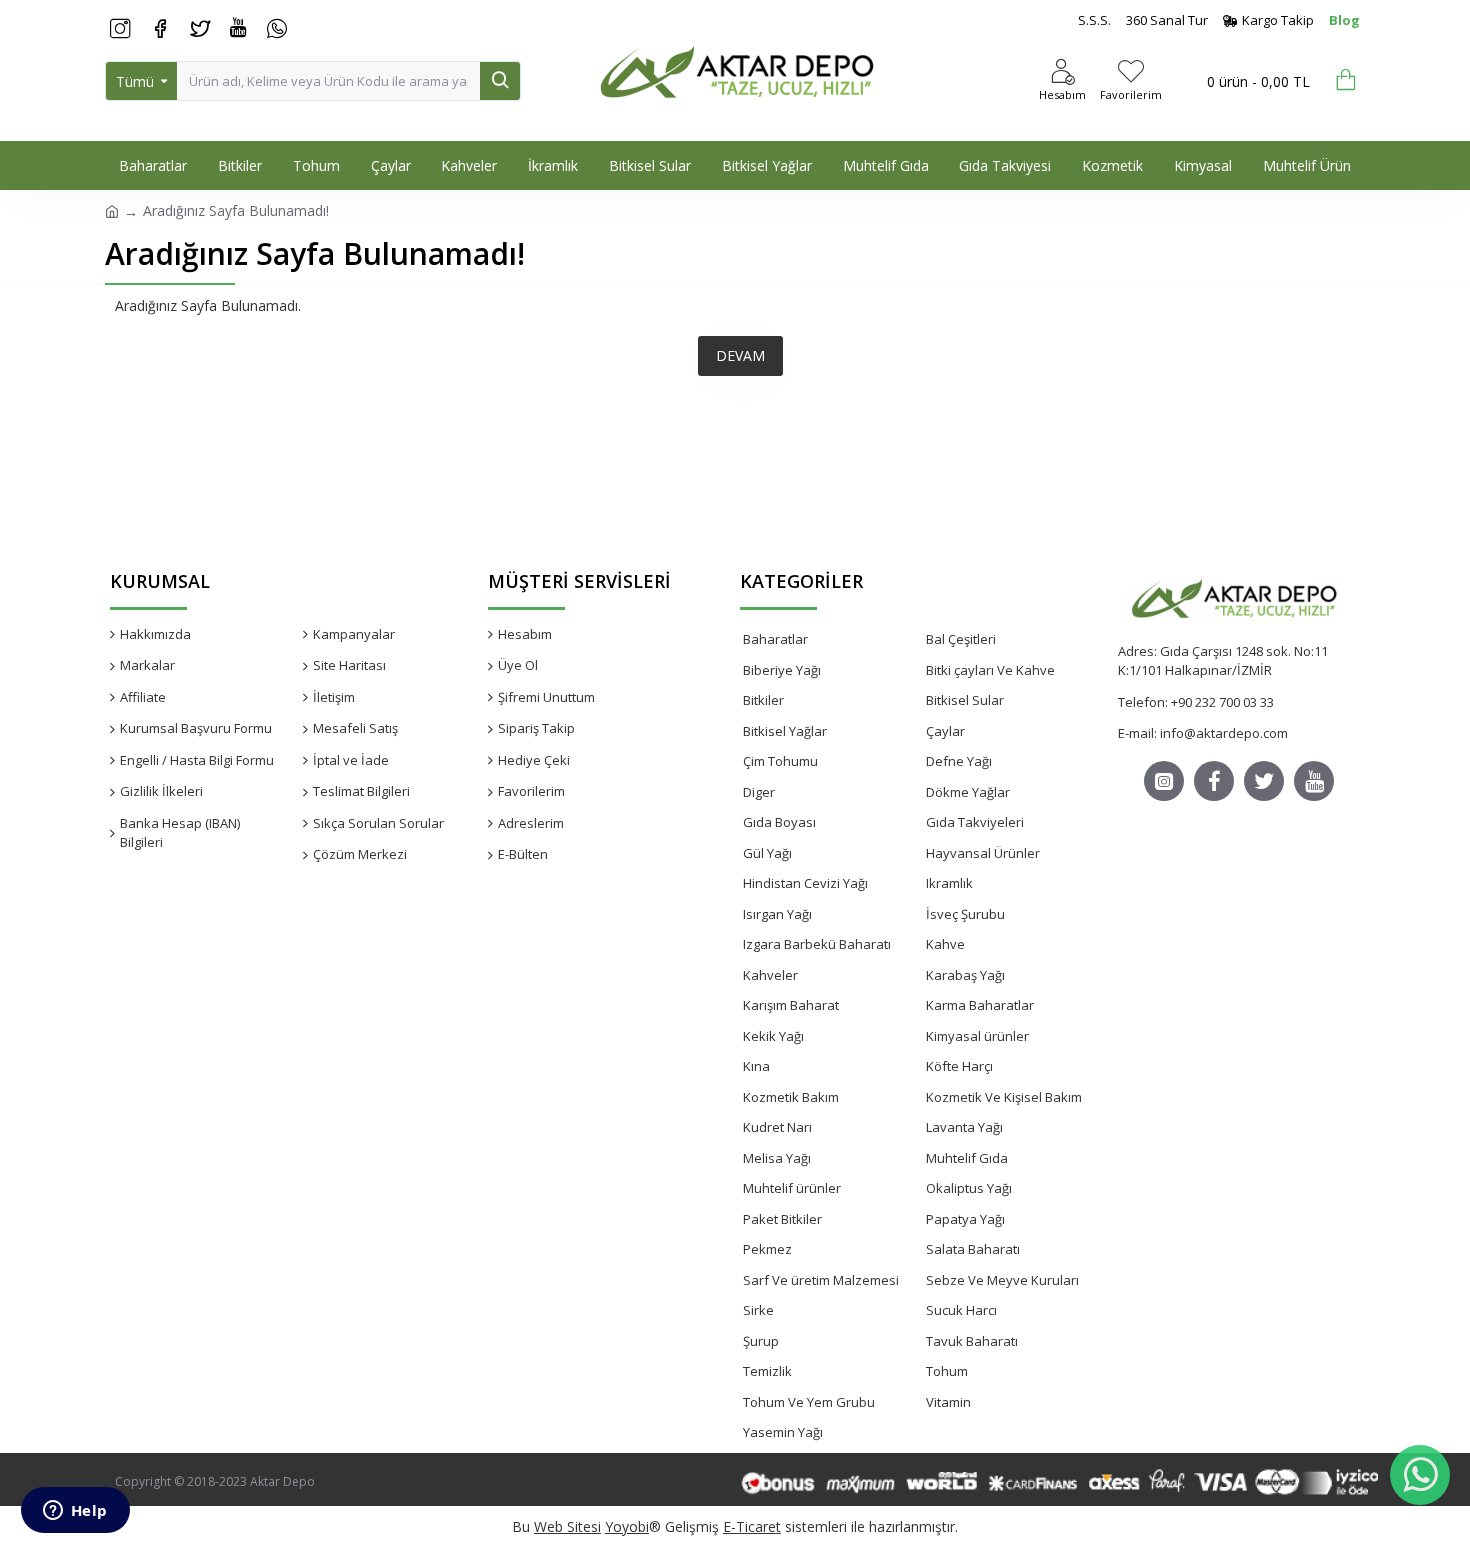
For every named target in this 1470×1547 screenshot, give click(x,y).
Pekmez (767, 1249)
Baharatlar (775, 639)
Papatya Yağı (965, 1219)
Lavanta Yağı (964, 1127)
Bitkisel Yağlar (785, 731)
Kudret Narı (777, 1127)
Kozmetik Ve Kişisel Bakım (1004, 1097)
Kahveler (770, 975)
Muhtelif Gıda (967, 1158)
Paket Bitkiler (782, 1219)
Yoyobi (627, 1526)
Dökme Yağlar (968, 792)
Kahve (945, 944)
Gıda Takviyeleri (975, 822)
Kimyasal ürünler (977, 1036)
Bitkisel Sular (965, 700)
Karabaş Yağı (965, 975)
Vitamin (948, 1402)
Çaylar (945, 731)
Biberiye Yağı (782, 670)
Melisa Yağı (777, 1158)
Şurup (761, 1341)
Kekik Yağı (773, 1036)
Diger (759, 792)
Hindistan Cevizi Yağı (805, 883)
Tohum (947, 1371)
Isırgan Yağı (777, 914)
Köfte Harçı (959, 1066)
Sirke (758, 1310)
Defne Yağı (959, 761)
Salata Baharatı (973, 1249)
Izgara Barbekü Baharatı (817, 944)
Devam (740, 355)
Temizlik (767, 1371)
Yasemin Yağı (783, 1432)
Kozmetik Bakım (791, 1097)
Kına (756, 1066)
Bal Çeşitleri (961, 639)
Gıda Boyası (779, 822)
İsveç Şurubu (965, 914)
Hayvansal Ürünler (983, 853)
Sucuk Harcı (961, 1310)
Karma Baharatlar (980, 1005)
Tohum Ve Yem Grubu (809, 1402)
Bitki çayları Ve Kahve (990, 670)
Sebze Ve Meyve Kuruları (1002, 1280)
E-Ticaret (752, 1526)
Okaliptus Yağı (969, 1188)
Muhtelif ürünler (792, 1188)
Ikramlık (949, 883)
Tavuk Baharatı (972, 1341)
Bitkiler (763, 700)
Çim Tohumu (780, 761)
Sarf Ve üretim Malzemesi (821, 1280)
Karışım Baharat (791, 1005)
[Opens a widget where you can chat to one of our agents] (75, 1512)
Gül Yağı (767, 853)
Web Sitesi (567, 1526)
